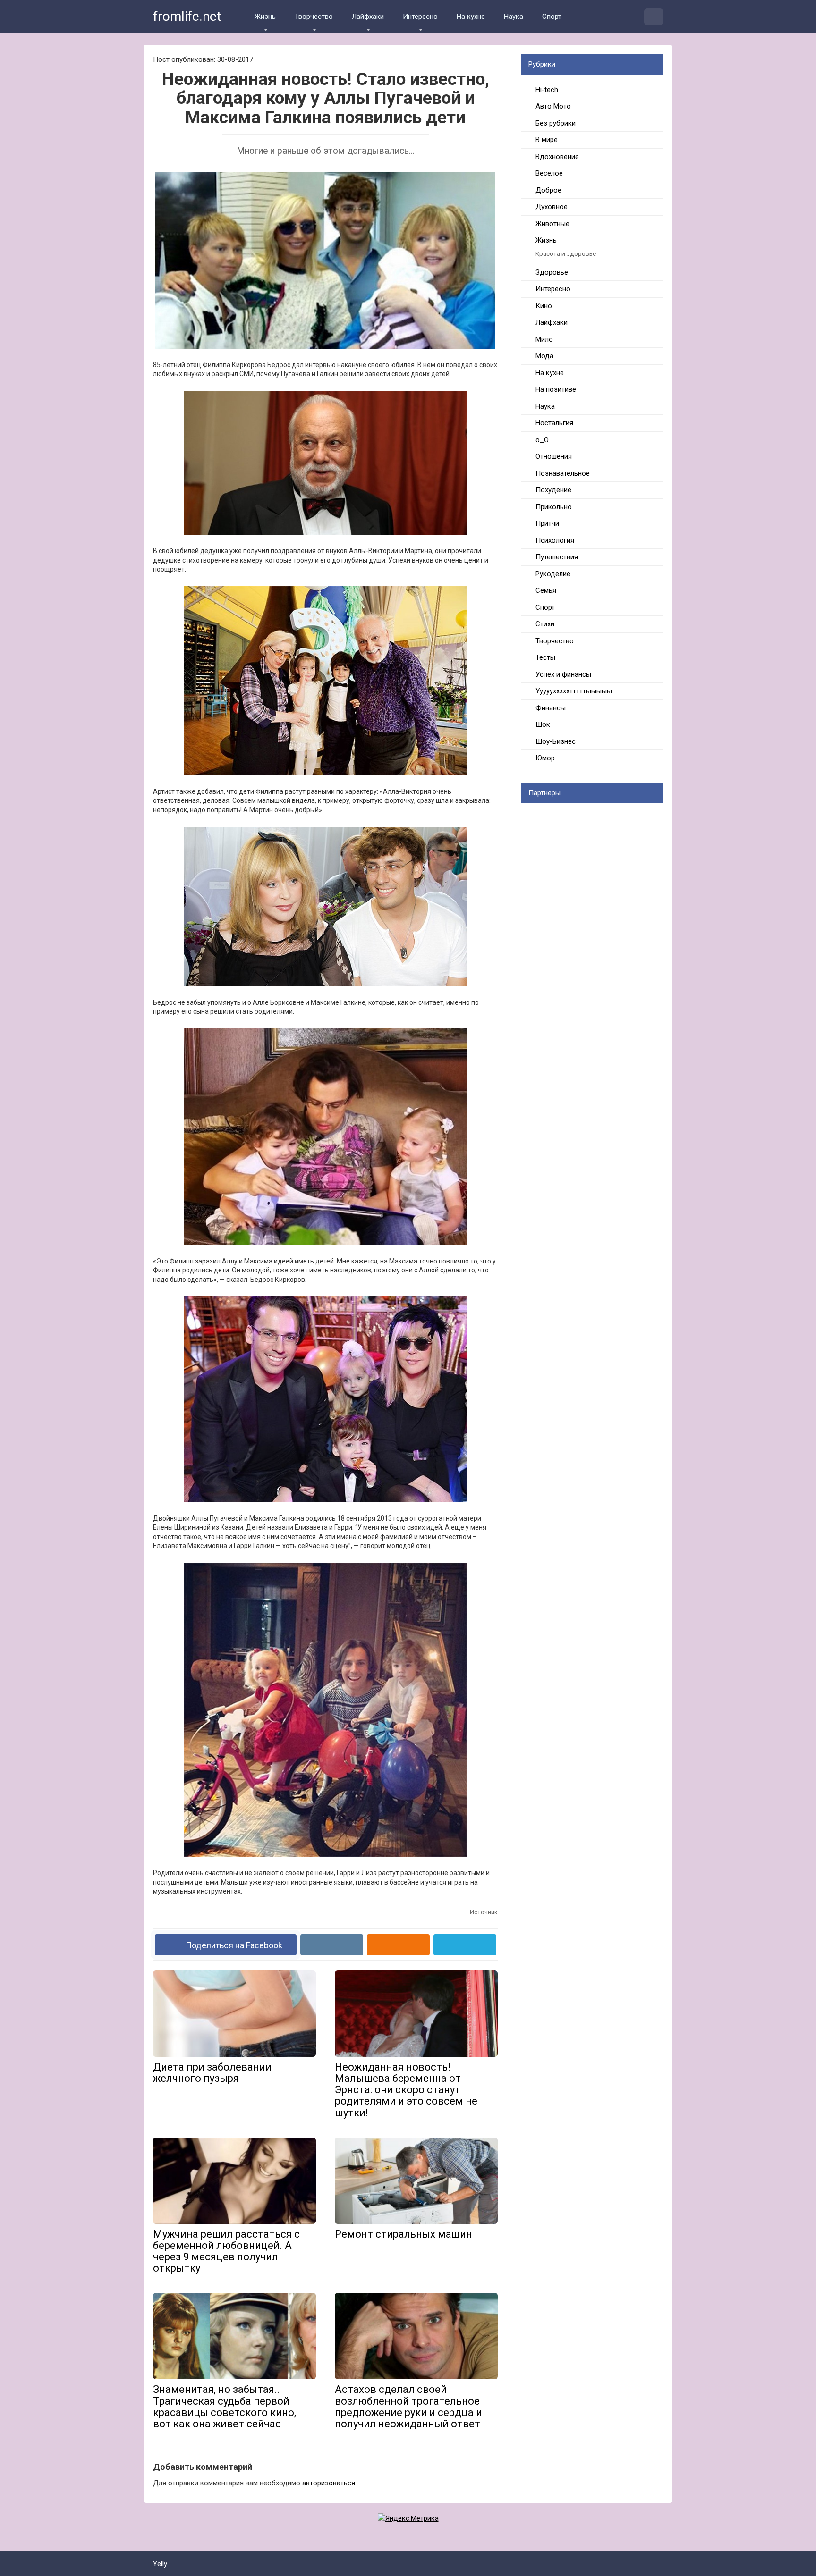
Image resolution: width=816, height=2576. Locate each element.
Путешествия (557, 557)
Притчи (547, 523)
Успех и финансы (563, 674)
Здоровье (552, 272)
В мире (547, 140)
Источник (484, 1912)
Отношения (554, 456)
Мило (544, 339)
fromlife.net (187, 16)
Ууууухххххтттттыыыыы (574, 691)
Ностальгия (554, 423)
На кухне (471, 17)
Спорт (552, 17)
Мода (544, 356)
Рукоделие (553, 574)
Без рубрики (556, 123)
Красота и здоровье (566, 253)
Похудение (553, 490)
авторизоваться (329, 2483)
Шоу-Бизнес (556, 741)
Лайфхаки (368, 17)
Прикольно (554, 507)
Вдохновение (557, 157)
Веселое (549, 173)
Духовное (552, 207)
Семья (546, 590)
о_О (542, 440)
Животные (552, 224)
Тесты (545, 657)
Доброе (548, 190)
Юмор (545, 758)
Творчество (314, 17)
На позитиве (556, 389)
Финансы (551, 708)
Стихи (545, 624)
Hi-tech (547, 90)
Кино (544, 306)
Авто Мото (553, 106)
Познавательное (563, 473)
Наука (514, 17)
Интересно (420, 17)
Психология (555, 540)
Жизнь (265, 17)
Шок (543, 724)
